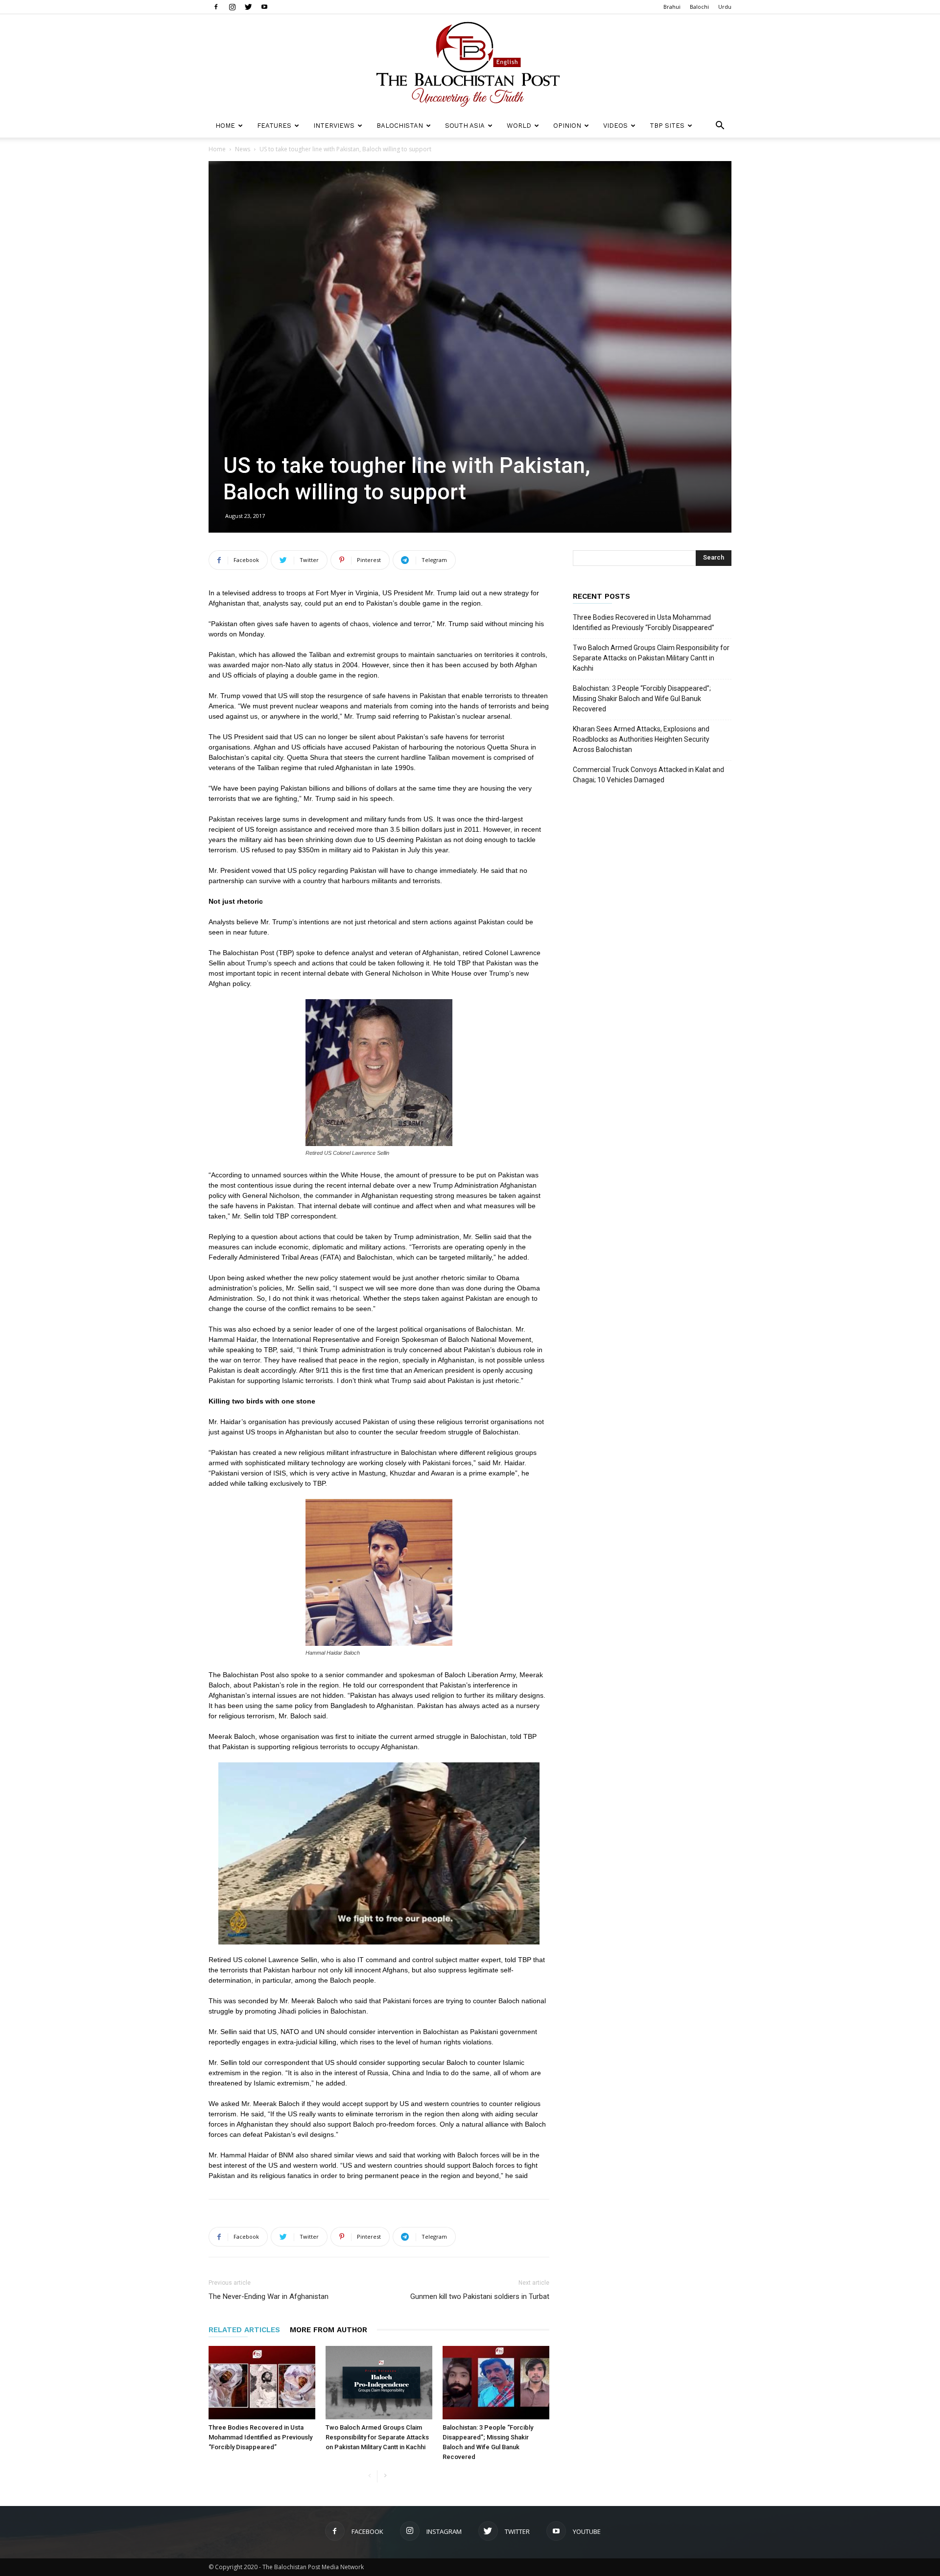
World (519, 126)
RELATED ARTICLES (244, 2330)
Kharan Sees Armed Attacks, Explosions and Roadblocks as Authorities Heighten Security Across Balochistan (641, 739)
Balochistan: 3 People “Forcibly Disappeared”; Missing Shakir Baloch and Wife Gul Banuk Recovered (642, 699)
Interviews (334, 126)
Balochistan (400, 126)
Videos (615, 126)
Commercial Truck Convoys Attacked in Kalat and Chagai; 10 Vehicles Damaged (648, 775)
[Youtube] (264, 7)
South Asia (465, 126)
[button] (720, 127)
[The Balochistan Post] (470, 64)
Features (274, 126)
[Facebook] (216, 7)
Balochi (699, 7)
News (243, 149)
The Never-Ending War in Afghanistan (269, 2296)
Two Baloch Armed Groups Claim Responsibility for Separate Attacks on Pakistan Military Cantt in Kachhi (377, 2437)
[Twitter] (248, 7)
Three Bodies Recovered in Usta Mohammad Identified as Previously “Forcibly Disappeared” (260, 2437)
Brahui (672, 7)
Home (225, 126)
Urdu (725, 7)
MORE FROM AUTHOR (329, 2330)
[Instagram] (232, 7)
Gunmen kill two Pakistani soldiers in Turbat (480, 2296)
